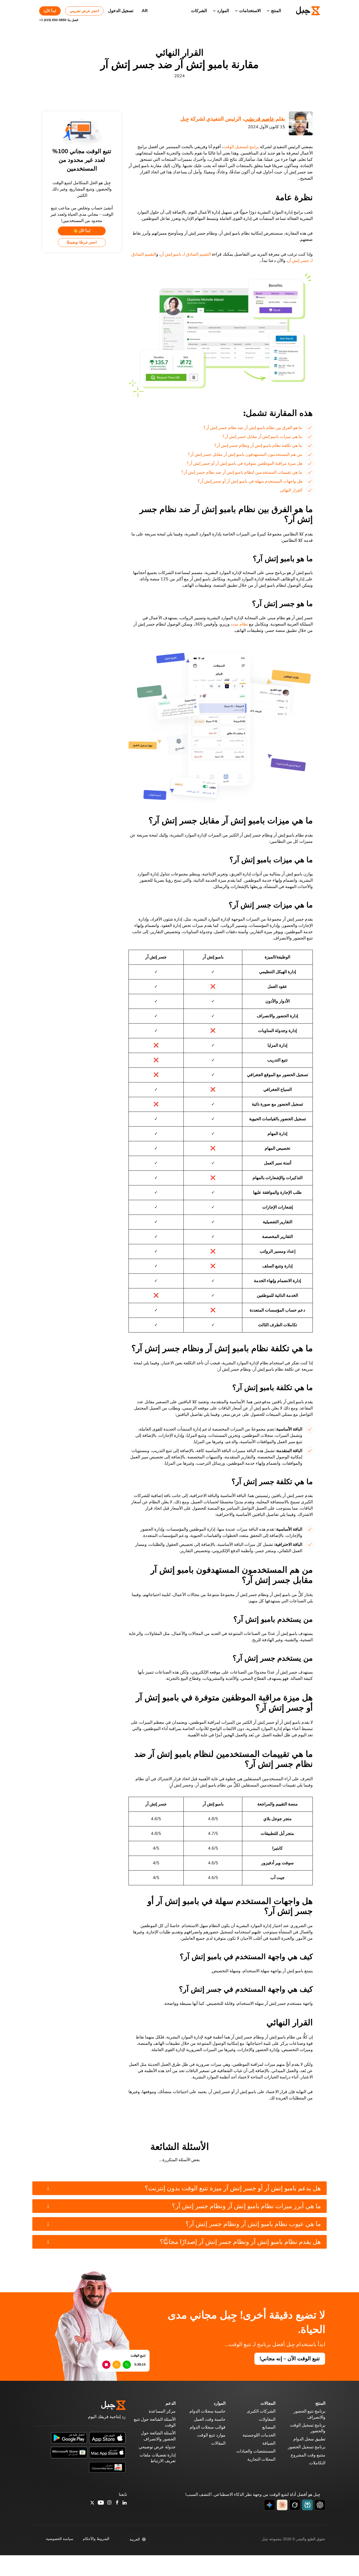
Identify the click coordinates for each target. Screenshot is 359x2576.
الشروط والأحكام (96, 2539)
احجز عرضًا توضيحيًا (82, 242)
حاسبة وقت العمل (210, 2419)
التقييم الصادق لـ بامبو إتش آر (186, 254)
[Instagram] (110, 2503)
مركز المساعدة (162, 2411)
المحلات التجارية (261, 2459)
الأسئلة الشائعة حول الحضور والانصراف (158, 2436)
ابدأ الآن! (50, 11)
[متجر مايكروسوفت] (69, 2452)
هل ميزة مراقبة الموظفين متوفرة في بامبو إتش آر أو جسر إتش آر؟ (244, 463)
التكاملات (317, 2463)
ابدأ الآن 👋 (82, 231)
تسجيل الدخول (121, 11)
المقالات (218, 2443)
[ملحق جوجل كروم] (107, 2467)
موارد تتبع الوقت (211, 2435)
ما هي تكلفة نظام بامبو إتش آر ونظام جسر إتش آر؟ (258, 446)
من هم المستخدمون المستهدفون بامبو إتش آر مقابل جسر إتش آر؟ (245, 455)
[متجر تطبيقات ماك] (107, 2452)
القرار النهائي (291, 490)
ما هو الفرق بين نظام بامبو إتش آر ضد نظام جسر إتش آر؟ (253, 428)
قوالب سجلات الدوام (208, 2427)
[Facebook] (117, 2503)
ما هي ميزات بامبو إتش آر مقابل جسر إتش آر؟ (262, 437)
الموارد (223, 11)
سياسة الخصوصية (60, 2539)
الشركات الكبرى (261, 2411)
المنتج (276, 11)
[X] (92, 2503)
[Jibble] (302, 11)
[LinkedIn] (125, 2503)
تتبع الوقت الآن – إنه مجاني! (290, 2359)
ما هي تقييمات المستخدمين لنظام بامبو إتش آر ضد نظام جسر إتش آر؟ (242, 472)
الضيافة (269, 2443)
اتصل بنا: (59, 20)
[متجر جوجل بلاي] (69, 2438)
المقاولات (267, 2419)
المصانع (269, 2427)
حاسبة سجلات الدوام (207, 2411)
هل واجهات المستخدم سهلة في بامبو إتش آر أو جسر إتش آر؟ (250, 481)
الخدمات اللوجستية (259, 2435)
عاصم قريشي (259, 119)
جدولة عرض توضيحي (157, 2447)
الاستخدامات (250, 11)
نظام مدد (240, 624)
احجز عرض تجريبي (84, 11)
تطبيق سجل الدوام (309, 2439)
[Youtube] (101, 2503)
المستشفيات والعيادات (256, 2451)
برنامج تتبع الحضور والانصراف (309, 2414)
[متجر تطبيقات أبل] (107, 2438)
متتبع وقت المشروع (308, 2455)
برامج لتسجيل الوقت (241, 147)
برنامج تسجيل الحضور (307, 2447)
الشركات (199, 11)
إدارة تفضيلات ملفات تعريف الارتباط (158, 2458)
